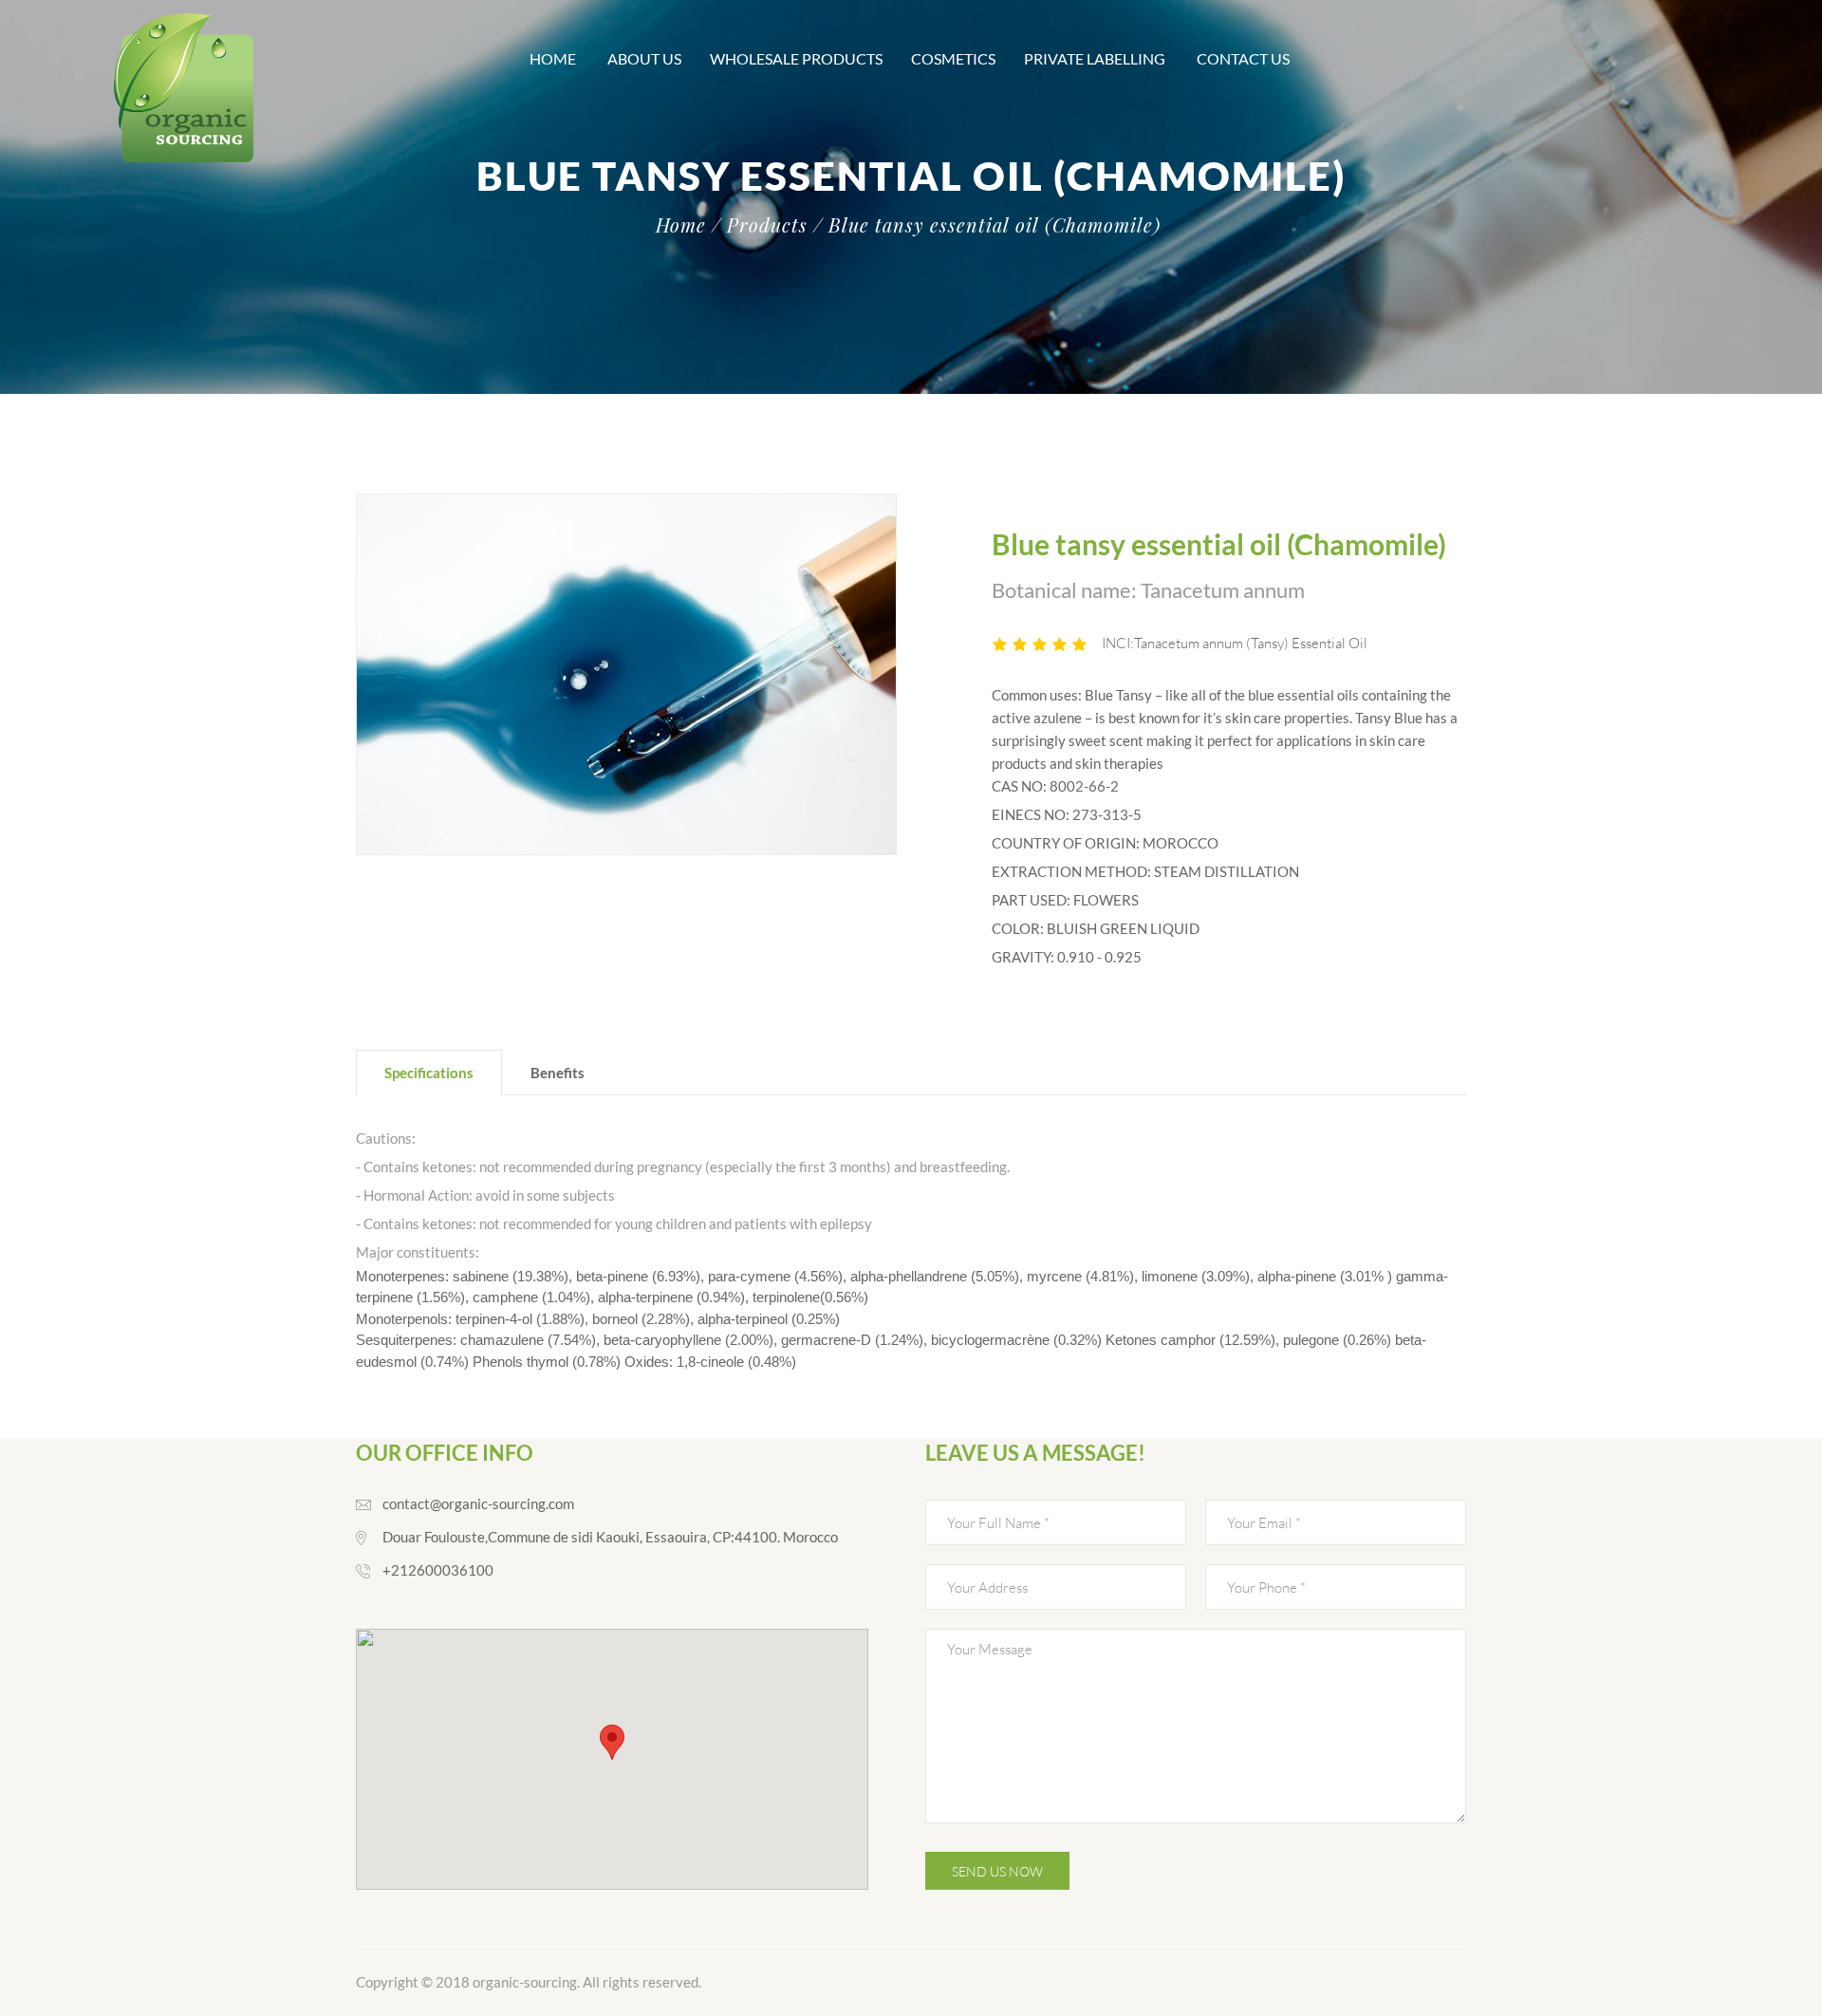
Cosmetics (953, 58)
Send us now (997, 1871)
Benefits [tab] (558, 1073)
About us (644, 58)
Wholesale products (796, 58)
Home (554, 58)
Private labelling (1096, 58)
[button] (612, 1742)
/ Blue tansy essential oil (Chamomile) (987, 225)
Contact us (1245, 58)
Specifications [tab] (429, 1073)
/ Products (760, 225)
